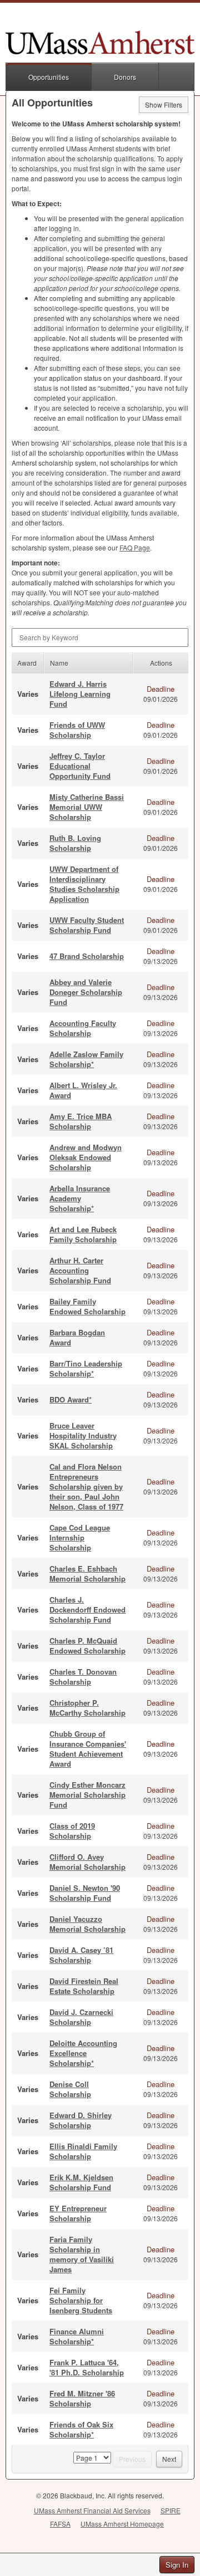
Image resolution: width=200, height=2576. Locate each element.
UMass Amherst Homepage (122, 2524)
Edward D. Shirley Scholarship (81, 2120)
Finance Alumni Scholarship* (77, 2336)
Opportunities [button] (49, 77)
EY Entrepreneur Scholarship (78, 2213)
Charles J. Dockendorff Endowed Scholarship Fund (87, 1610)
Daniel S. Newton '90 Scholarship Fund (85, 1893)
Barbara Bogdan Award (77, 1337)
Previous (132, 2459)
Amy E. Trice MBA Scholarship (81, 1121)
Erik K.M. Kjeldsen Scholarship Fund (81, 2182)
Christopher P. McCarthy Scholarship (87, 1708)
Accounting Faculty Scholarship (83, 1028)
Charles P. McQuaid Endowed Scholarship (87, 1646)
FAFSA (60, 2524)
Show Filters (164, 104)
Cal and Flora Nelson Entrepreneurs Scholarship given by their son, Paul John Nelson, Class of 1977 (86, 1486)
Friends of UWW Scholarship (77, 730)
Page (135, 547)
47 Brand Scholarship (87, 956)
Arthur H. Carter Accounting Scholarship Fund (80, 1270)
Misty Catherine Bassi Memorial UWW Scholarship (87, 807)
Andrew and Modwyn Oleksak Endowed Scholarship (86, 1157)
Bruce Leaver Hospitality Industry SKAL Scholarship (83, 1435)
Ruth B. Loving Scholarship (75, 843)
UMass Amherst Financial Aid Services (92, 2510)
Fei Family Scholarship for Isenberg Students (81, 2300)
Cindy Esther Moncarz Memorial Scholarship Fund (87, 1795)
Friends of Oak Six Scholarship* (81, 2429)
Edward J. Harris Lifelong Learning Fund (80, 694)
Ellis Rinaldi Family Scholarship (83, 2151)
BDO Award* (71, 1399)
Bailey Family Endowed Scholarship (87, 1306)
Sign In (177, 2565)
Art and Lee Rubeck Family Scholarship (83, 1234)
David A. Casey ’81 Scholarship (81, 1955)
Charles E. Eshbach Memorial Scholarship (87, 1573)
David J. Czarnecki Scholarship (81, 2017)
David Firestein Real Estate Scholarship (84, 1986)
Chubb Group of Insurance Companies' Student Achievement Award (88, 1749)
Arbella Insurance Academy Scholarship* (80, 1198)
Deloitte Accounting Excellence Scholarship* (83, 2053)
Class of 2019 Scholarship (72, 1831)
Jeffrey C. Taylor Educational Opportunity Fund (80, 766)
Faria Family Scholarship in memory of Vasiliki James (82, 2254)
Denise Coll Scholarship (70, 2089)
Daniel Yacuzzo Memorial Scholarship (87, 1924)
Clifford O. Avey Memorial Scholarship (87, 1862)
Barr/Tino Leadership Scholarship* (86, 1368)
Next (169, 2459)
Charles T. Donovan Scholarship (83, 1677)
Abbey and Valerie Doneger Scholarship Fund (86, 992)
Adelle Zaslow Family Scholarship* (86, 1059)
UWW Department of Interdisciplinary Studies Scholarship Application (84, 884)
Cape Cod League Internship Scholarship (80, 1537)
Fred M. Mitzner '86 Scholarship (82, 2398)
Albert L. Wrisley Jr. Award (83, 1090)
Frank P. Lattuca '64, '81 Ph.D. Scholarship (87, 2367)
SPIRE (171, 2510)
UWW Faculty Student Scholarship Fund (87, 925)
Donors (125, 77)
